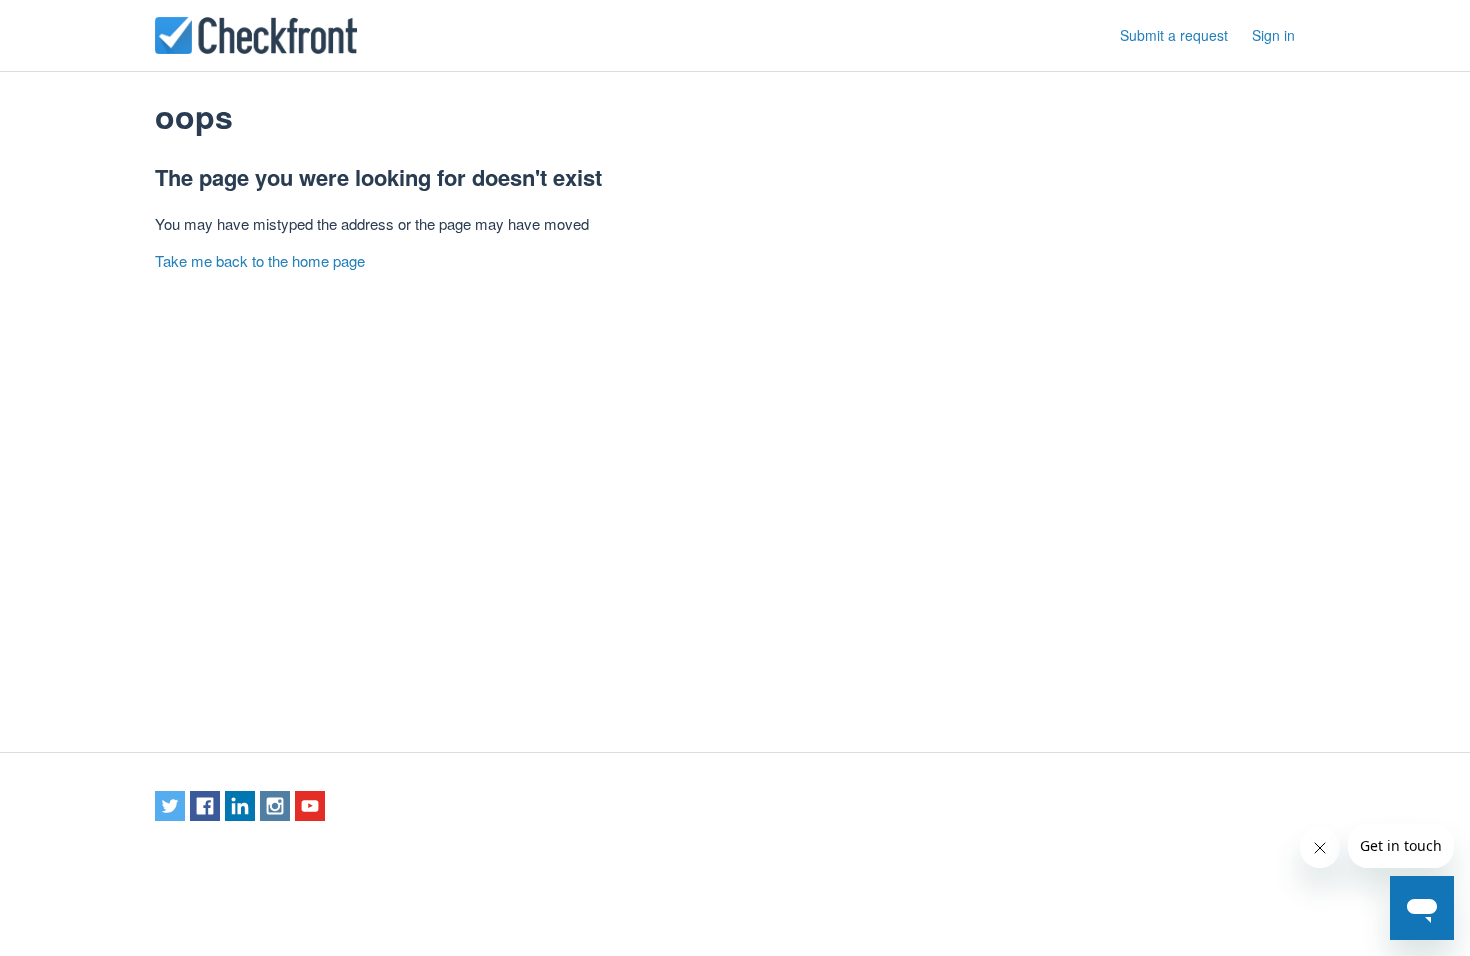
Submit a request (1174, 35)
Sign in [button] (1273, 35)
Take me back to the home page (260, 260)
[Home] (256, 35)
